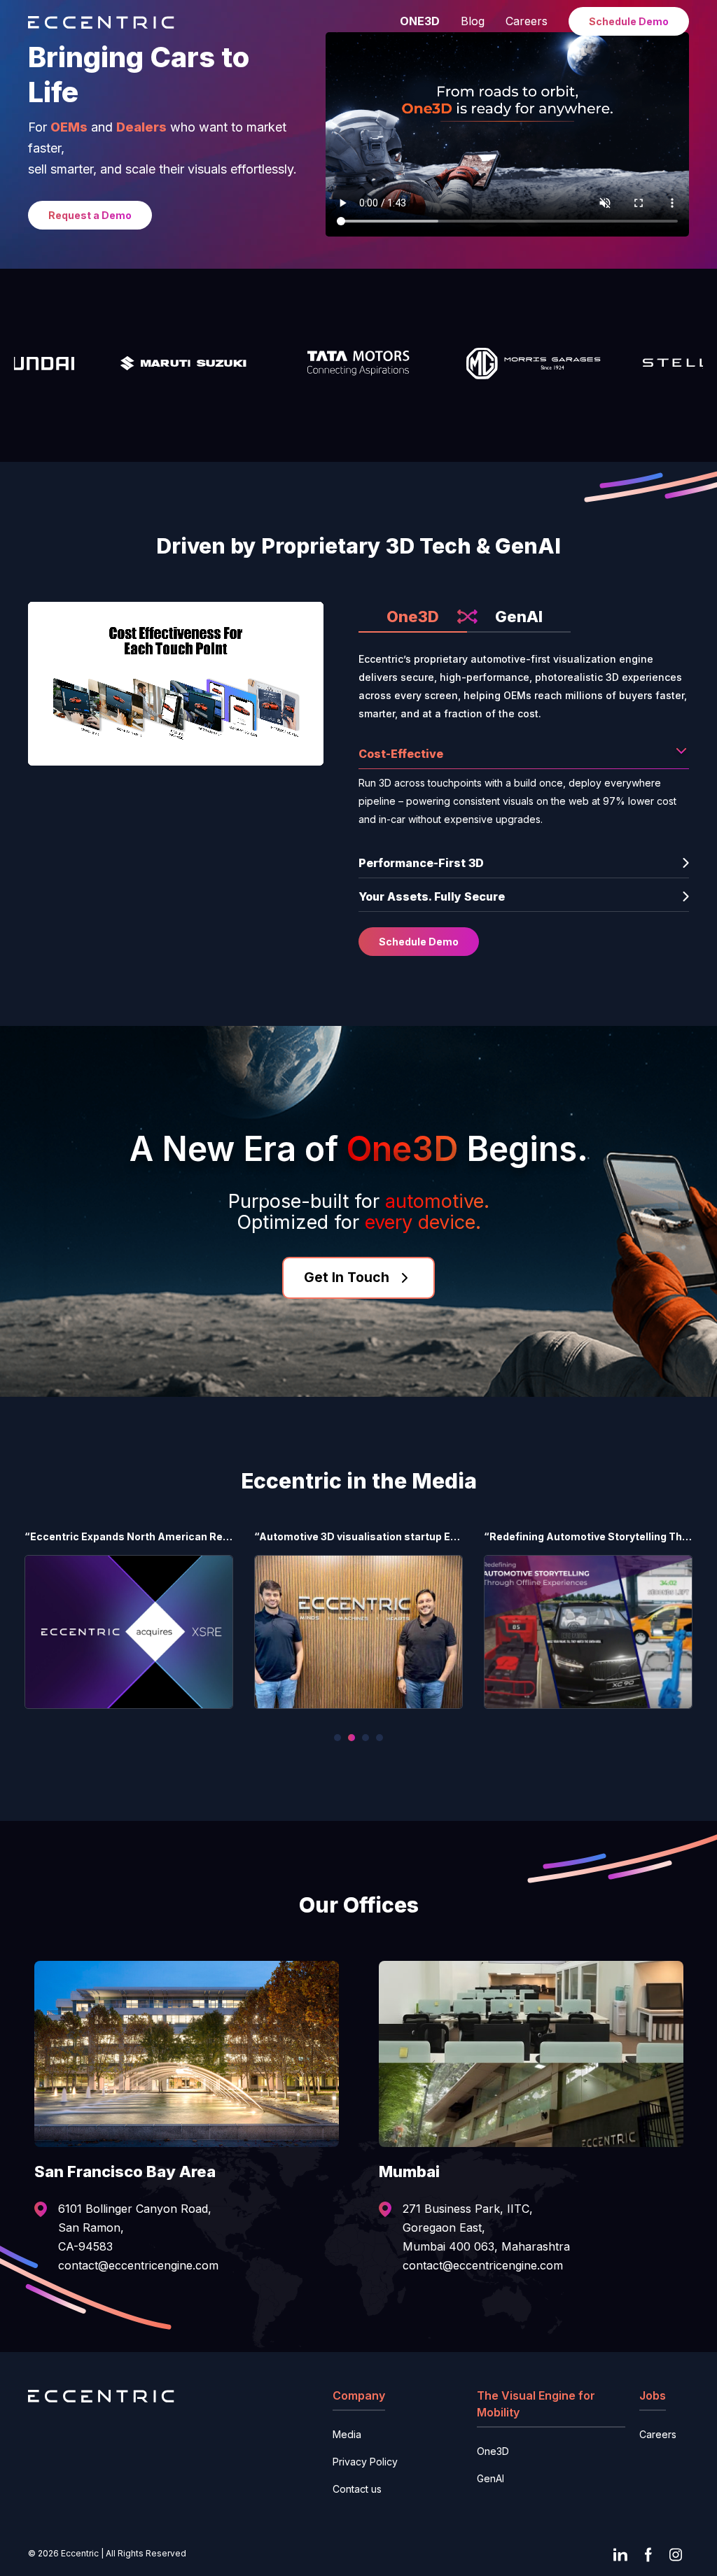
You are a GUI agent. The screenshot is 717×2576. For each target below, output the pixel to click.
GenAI (519, 617)
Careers (527, 21)
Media (347, 2434)
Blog (473, 21)
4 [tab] (380, 1738)
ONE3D (420, 21)
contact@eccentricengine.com (138, 2265)
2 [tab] (351, 1738)
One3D (413, 617)
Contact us (357, 2489)
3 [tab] (366, 1738)
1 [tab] (337, 1738)
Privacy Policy (365, 2462)
